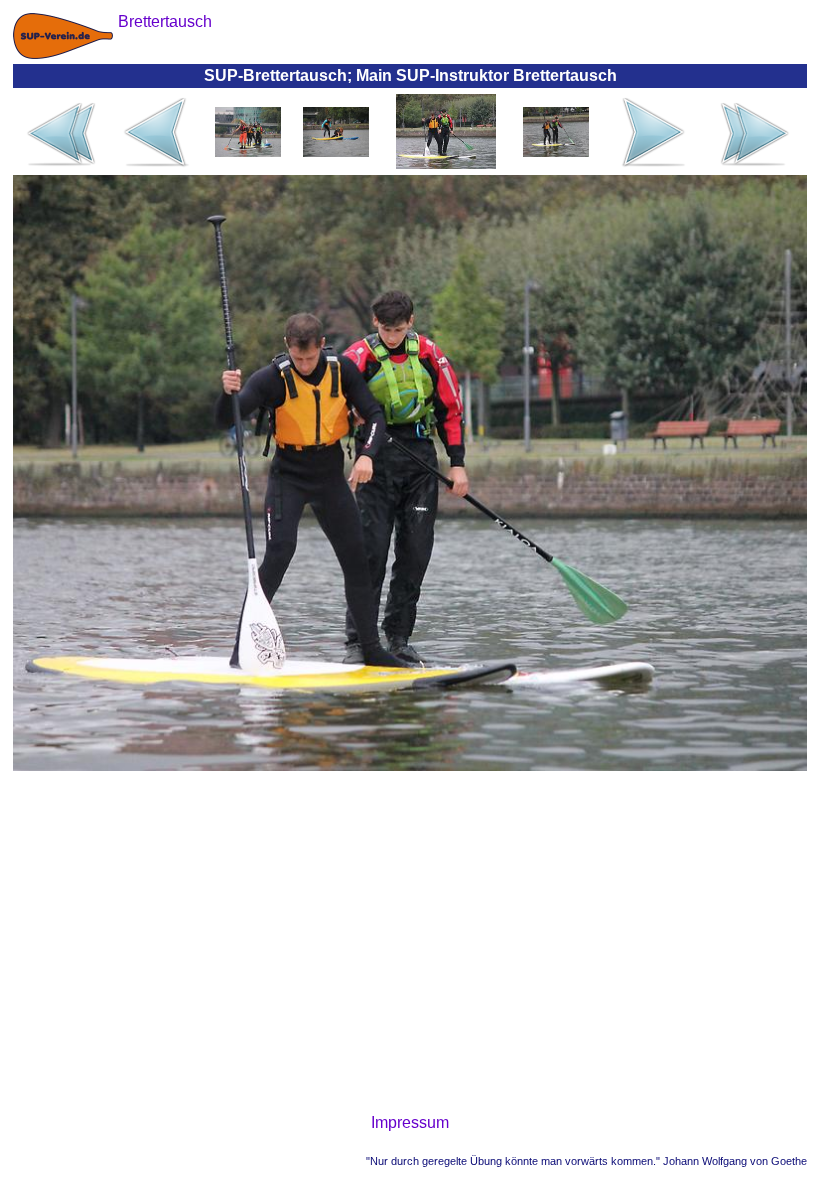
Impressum (410, 1122)
